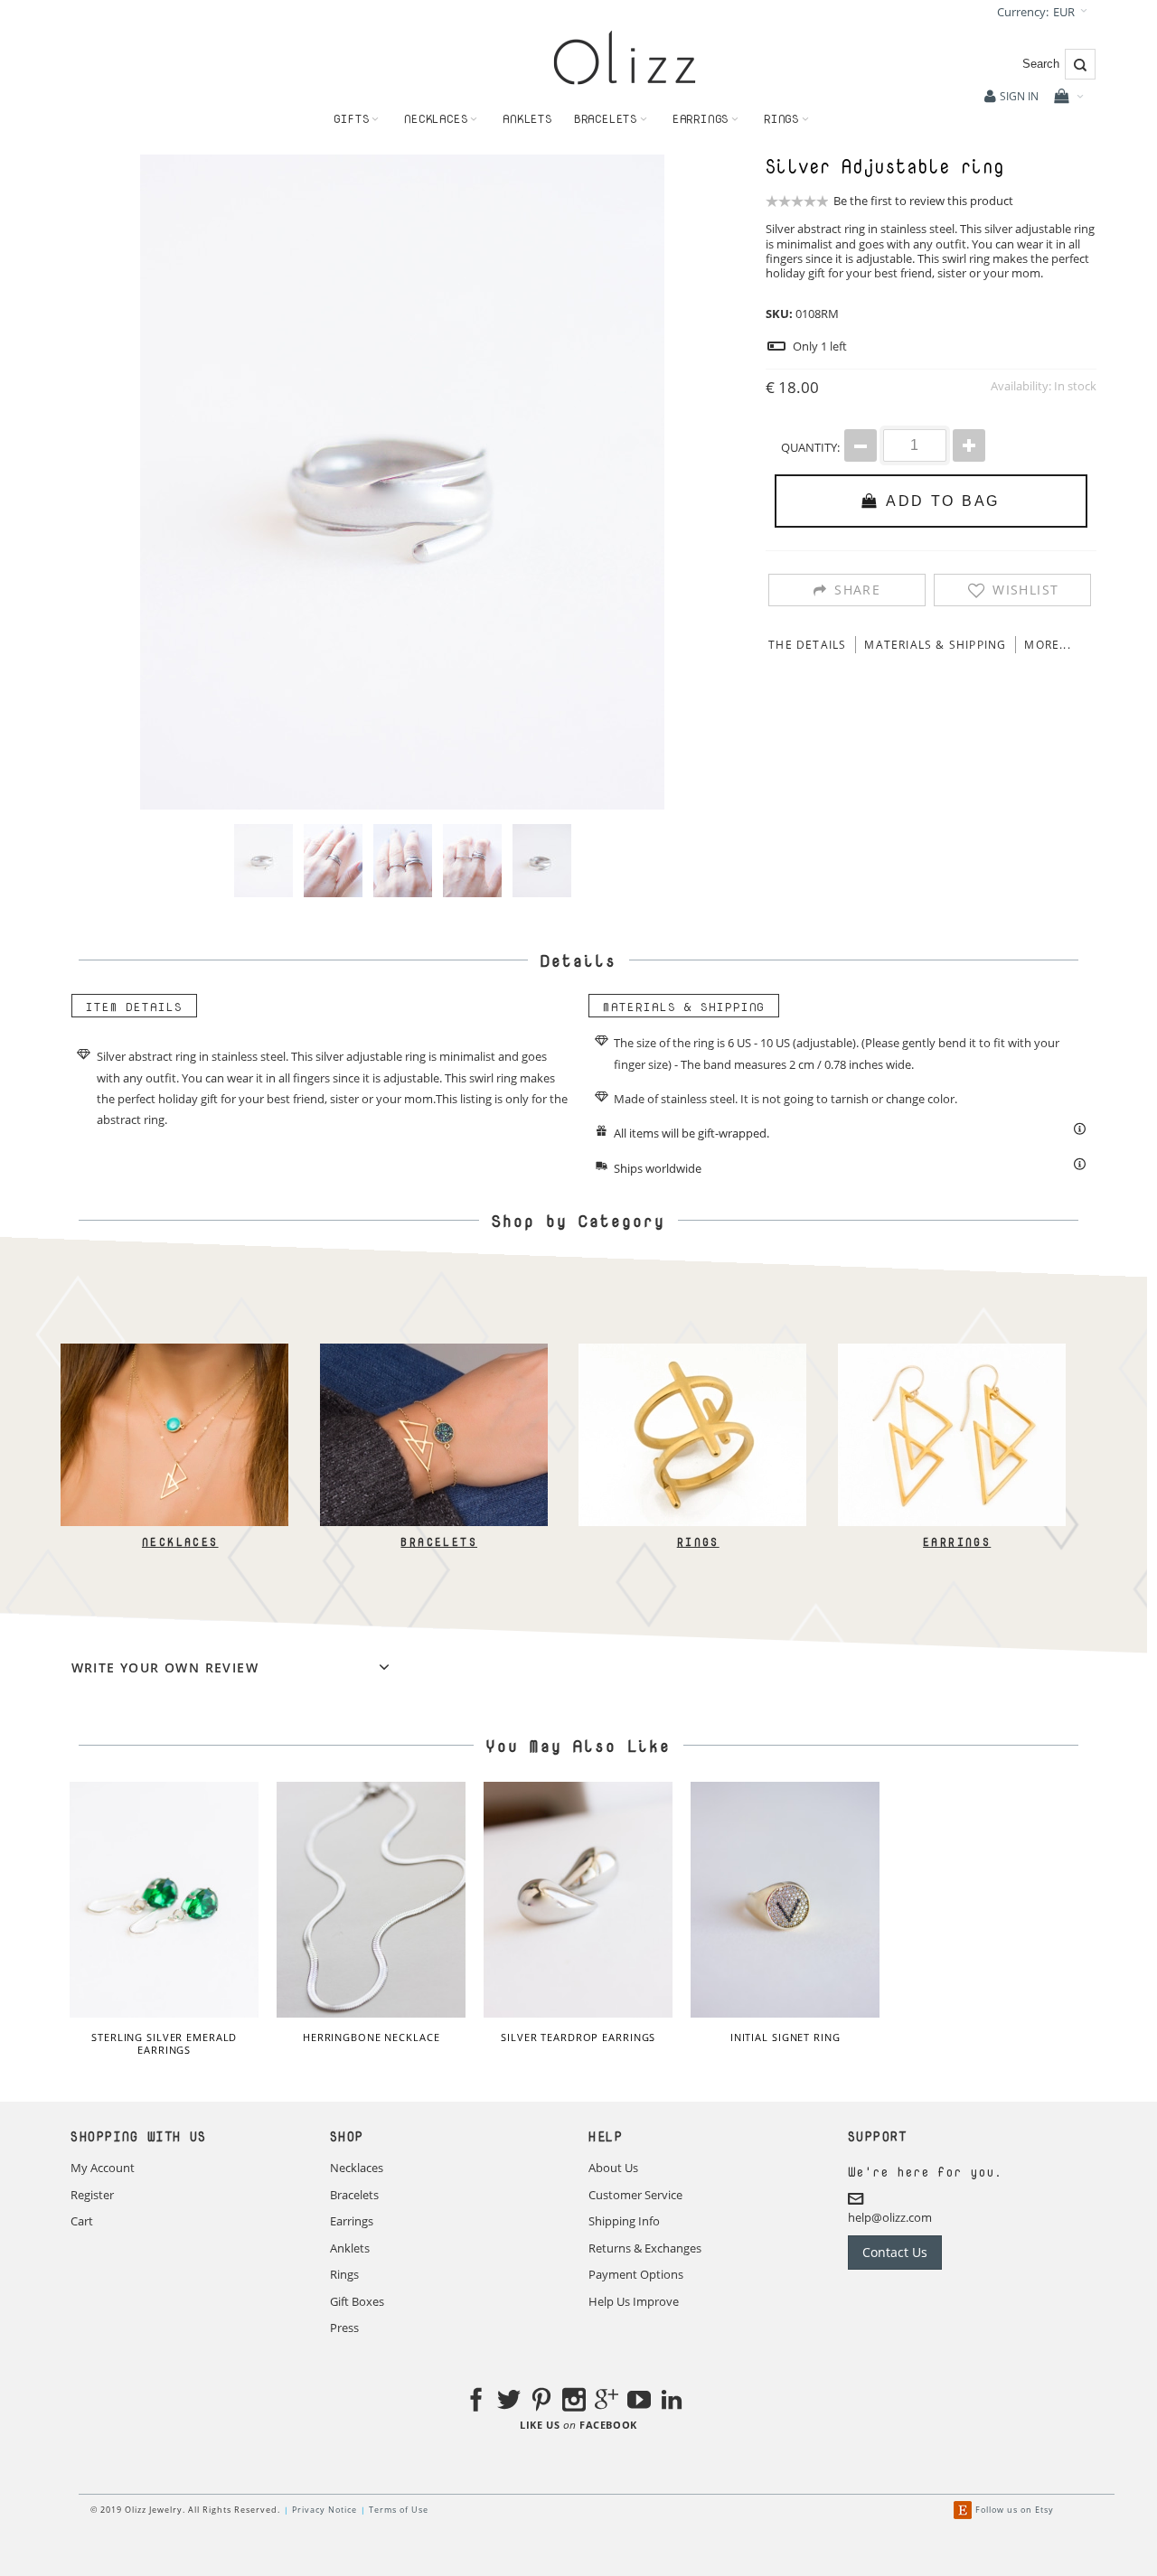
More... (1047, 645)
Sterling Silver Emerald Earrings (164, 2043)
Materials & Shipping (935, 645)
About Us (613, 2168)
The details (807, 645)
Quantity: (810, 447)
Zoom (402, 482)
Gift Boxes (357, 2301)
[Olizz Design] (625, 57)
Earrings (957, 1542)
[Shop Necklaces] (174, 1352)
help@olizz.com (890, 2216)
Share (857, 590)
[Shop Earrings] (951, 1352)
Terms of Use (399, 2510)
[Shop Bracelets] (433, 1352)
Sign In (1019, 96)
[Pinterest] (541, 2403)
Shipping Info (624, 2221)
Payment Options (636, 2274)
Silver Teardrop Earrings (578, 2037)
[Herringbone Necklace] (371, 1900)
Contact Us (895, 2252)
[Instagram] (574, 2403)
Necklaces (179, 1542)
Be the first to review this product (923, 201)
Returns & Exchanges (645, 2248)
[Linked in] (672, 2403)
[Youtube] (639, 2403)
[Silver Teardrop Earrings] (578, 1900)
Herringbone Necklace (372, 2037)
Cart (82, 2221)
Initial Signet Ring (785, 2037)
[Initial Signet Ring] (785, 1900)
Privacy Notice (325, 2510)
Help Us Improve (634, 2301)
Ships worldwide (658, 1168)
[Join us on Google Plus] (607, 2403)
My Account (103, 2168)
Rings (697, 1542)
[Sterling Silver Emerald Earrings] (164, 1900)
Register (92, 2195)
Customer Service (635, 2195)
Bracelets (439, 1542)
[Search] (1080, 64)
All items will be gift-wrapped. (691, 1133)
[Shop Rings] (692, 1352)
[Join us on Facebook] (476, 2403)
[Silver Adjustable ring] (263, 861)
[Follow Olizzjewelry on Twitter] (509, 2403)
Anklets (350, 2248)
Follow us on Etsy (1015, 2510)
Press (344, 2328)
